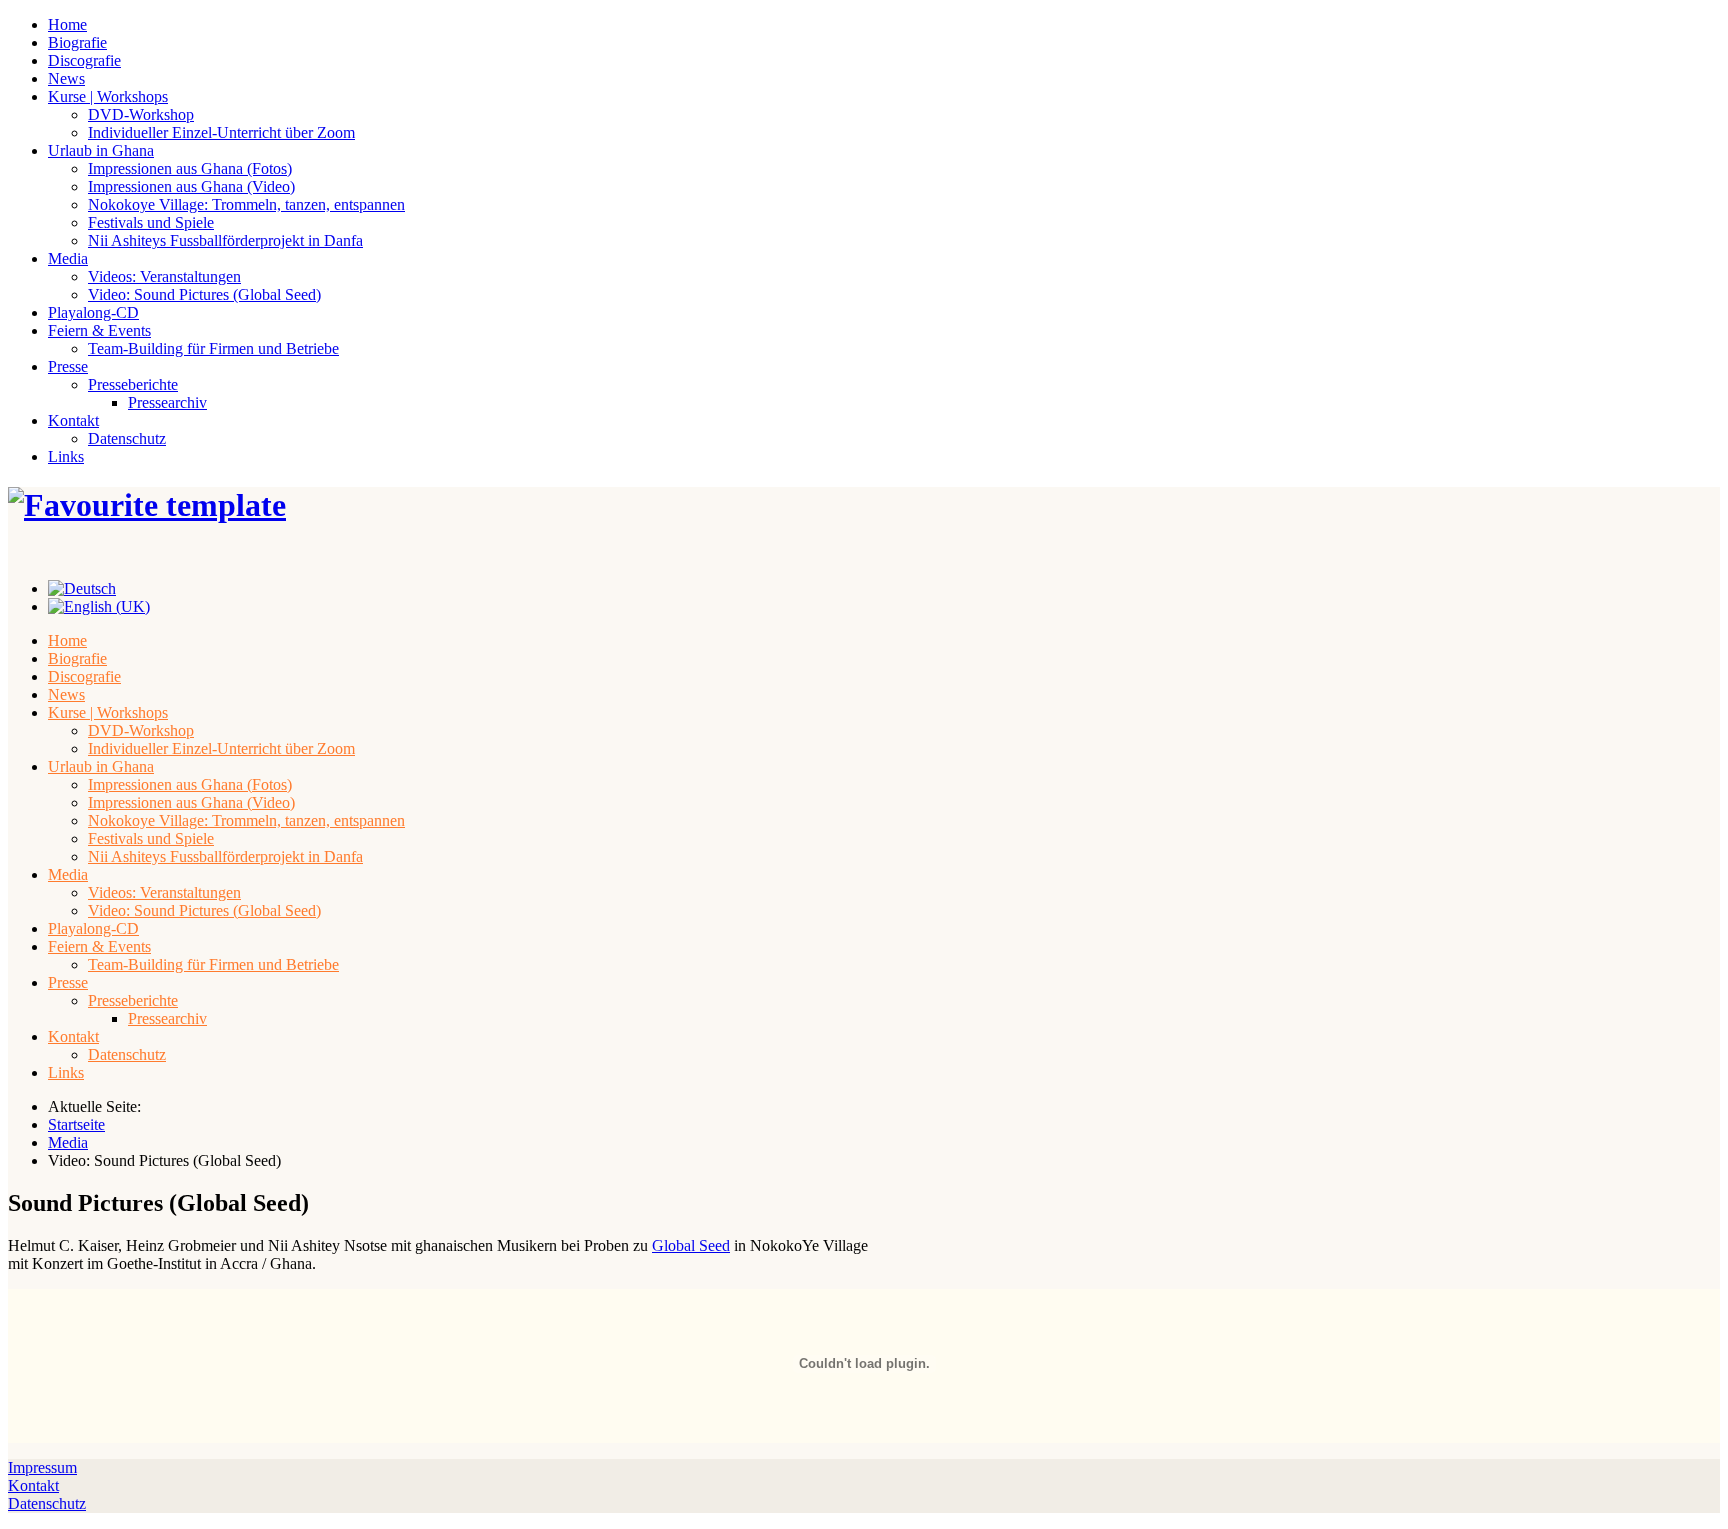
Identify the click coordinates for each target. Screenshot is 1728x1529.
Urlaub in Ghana (101, 150)
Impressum (42, 1467)
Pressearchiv (167, 402)
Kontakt (73, 420)
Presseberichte (133, 384)
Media (68, 258)
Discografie (84, 60)
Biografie (77, 42)
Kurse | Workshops (108, 96)
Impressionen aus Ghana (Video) (191, 186)
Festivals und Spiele (151, 222)
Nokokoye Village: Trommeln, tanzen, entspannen (246, 204)
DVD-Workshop (141, 114)
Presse (68, 366)
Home (67, 24)
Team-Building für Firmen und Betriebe (213, 348)
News (66, 78)
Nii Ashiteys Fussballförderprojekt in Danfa (225, 240)
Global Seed (691, 1245)
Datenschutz (127, 438)
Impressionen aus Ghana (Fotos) (190, 168)
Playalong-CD (93, 312)
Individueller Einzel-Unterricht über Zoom (221, 132)
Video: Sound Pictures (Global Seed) (204, 294)
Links (66, 456)
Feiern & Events (99, 330)
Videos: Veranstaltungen (164, 276)
